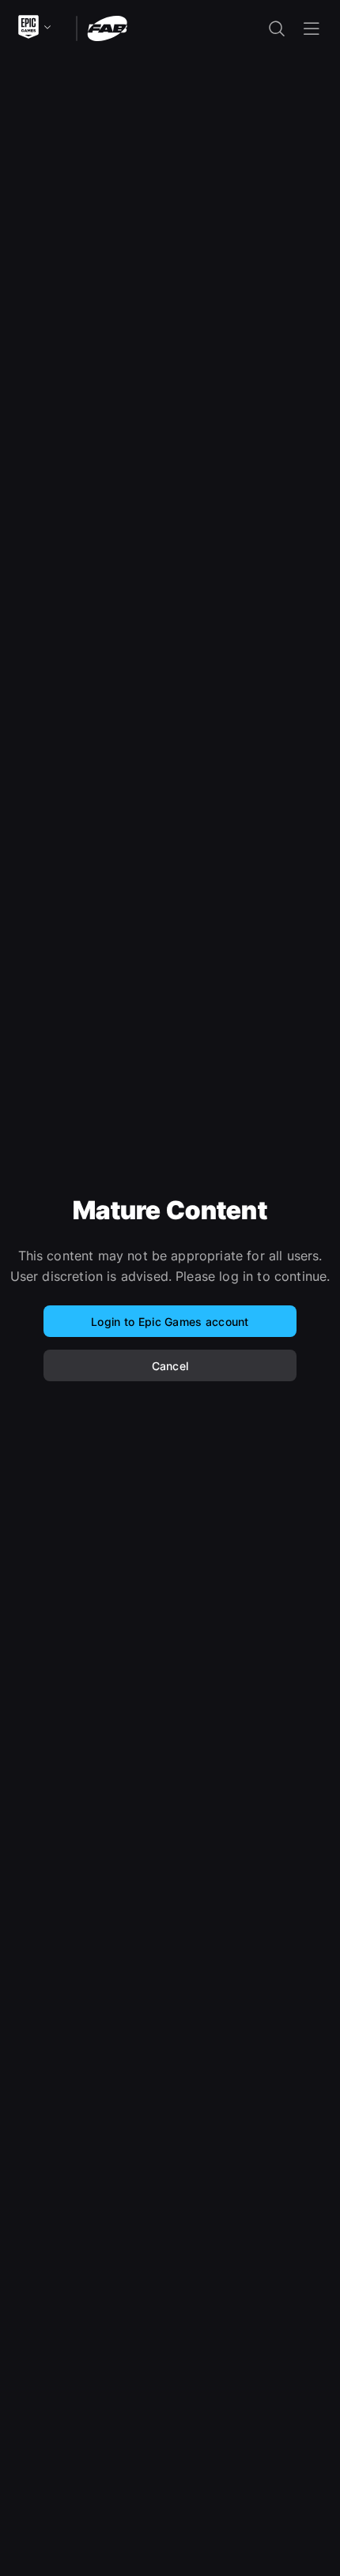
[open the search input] (277, 28)
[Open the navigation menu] (312, 28)
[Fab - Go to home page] (107, 27)
